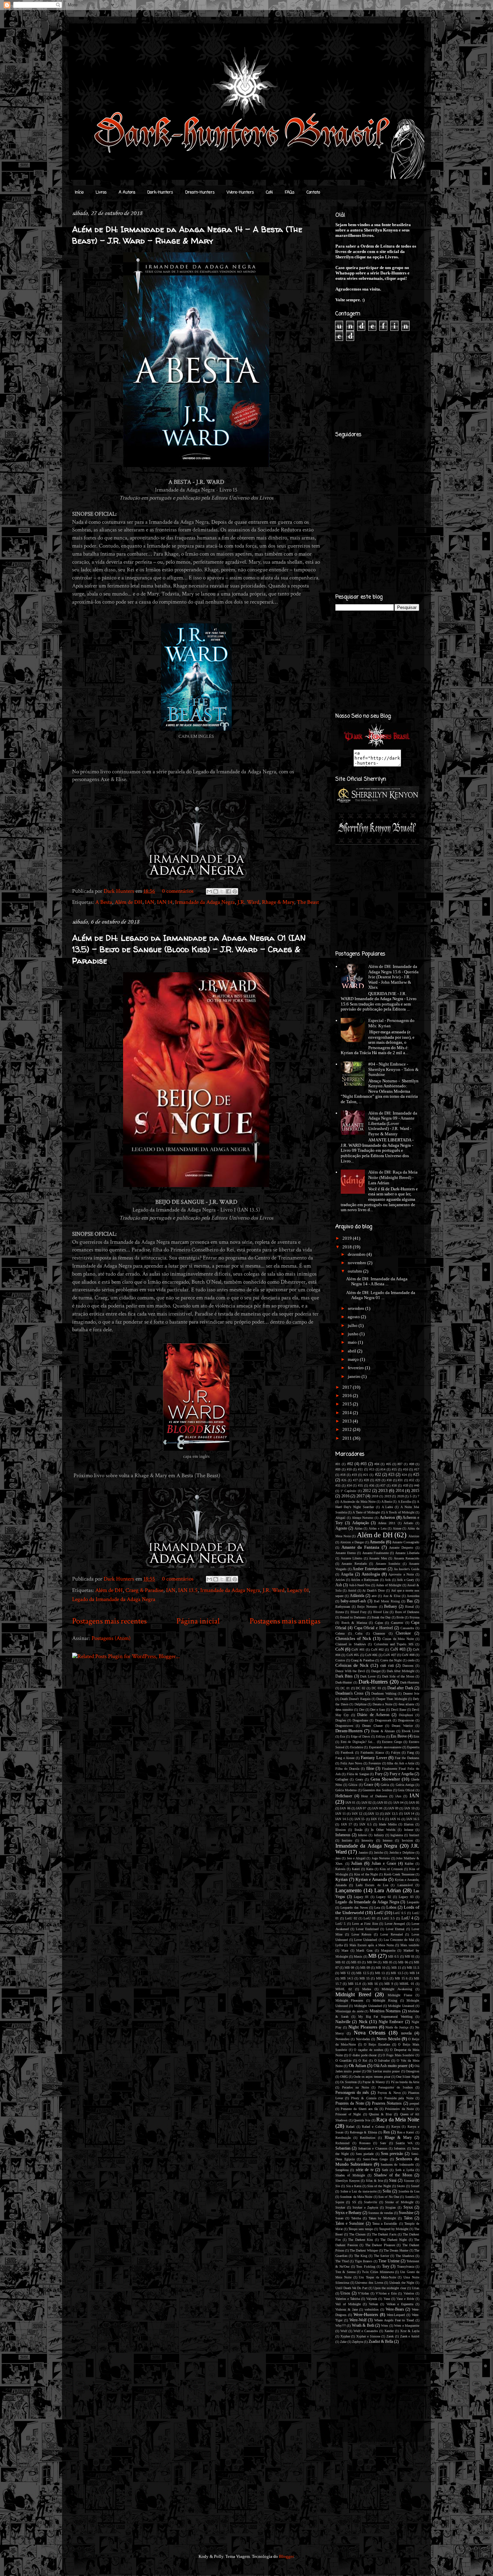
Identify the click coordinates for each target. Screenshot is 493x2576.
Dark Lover (368, 1676)
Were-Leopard (396, 2315)
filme (370, 1769)
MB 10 (380, 1968)
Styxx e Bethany (348, 2213)
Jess (338, 1858)
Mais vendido (410, 1945)
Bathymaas (343, 1607)
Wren (385, 2326)
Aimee (397, 1528)
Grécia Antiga (405, 1785)
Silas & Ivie (374, 2181)
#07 (400, 1464)
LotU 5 (340, 1924)
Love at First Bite (365, 1924)
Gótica (353, 1785)
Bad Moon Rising (387, 1601)
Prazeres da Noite (350, 2103)
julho (353, 1325)
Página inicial (198, 1621)
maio (353, 1342)
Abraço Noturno (363, 1518)
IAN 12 (357, 1814)
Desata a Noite (382, 1704)
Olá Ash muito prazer (391, 2066)
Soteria (410, 2197)
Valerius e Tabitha (348, 2299)
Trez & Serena (345, 2272)
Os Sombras (348, 2082)
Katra (370, 1869)
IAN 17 (347, 1824)
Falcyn (396, 1753)
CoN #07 (390, 1655)
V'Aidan (363, 2293)
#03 (364, 1464)
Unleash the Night (402, 2283)
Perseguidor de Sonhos (396, 2087)
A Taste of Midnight (366, 1512)
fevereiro (356, 1368)
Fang (410, 1753)
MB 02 (340, 1962)
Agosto (341, 1528)
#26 (344, 1480)
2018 (348, 1247)
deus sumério (344, 1710)
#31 (400, 1480)
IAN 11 (341, 1814)
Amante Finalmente (376, 1553)
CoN (269, 193)
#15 (394, 1469)
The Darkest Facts (384, 2234)
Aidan (359, 1528)
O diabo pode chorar (363, 2055)
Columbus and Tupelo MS (394, 1644)
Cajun (379, 1623)
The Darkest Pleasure (380, 2245)
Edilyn (380, 1736)
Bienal (409, 1607)
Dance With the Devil (350, 1671)
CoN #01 (358, 1650)
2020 (400, 1496)
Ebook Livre (410, 1731)
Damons (408, 1666)
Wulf (344, 2331)
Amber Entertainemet (369, 1569)
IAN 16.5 (413, 1819)
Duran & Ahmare (383, 1731)
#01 (338, 1464)
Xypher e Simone (368, 2336)
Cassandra (407, 1628)
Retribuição (343, 2138)
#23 (391, 1475)
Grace (369, 1785)
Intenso (388, 1840)
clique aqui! (396, 278)
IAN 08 (377, 1808)
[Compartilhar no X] (222, 891)
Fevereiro (375, 1763)
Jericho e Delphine (402, 1852)
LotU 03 (369, 1918)
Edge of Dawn (361, 1736)
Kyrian (342, 1879)
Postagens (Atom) (111, 1638)
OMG (344, 2077)
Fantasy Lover (374, 1758)
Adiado (408, 1523)
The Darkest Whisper (364, 2250)
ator (374, 1596)
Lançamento (348, 1890)
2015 (348, 1404)
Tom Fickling (366, 2266)
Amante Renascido (407, 1558)
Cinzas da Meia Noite (398, 1639)
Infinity (379, 1835)
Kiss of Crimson (391, 1869)
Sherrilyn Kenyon (347, 2181)
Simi (393, 2181)
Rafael (350, 2127)
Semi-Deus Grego (375, 2159)
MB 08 (349, 1968)
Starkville (370, 2202)
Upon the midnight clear (390, 2288)
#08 (412, 1464)
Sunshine (406, 2213)
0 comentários (178, 891)
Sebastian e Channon (373, 2148)
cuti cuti (387, 1666)
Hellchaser (344, 1796)
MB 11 (396, 1968)
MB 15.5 (382, 1978)
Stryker (340, 2207)
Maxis (358, 1956)
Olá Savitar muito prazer (383, 2071)
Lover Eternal (395, 1929)
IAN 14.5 (342, 1819)
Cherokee (403, 1633)
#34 (349, 1485)
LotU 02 (351, 1918)
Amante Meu (378, 1558)
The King (361, 2256)
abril (352, 1351)
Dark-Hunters (160, 193)
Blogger (286, 2556)
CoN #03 (398, 1650)
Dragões (341, 1720)
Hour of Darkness (374, 1796)
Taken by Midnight (382, 2218)
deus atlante (406, 1704)
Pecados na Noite (355, 2087)
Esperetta (413, 1747)
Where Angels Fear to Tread (394, 2320)
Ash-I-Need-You (360, 1585)
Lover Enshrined (367, 1929)
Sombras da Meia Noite (356, 2197)
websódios (372, 2309)
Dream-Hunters (200, 193)
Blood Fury (359, 1612)
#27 (355, 1480)
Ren (387, 2132)
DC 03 (376, 1688)
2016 (348, 1396)
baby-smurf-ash (353, 1601)
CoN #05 (353, 1655)
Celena (340, 1633)
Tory (386, 2266)
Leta (377, 1908)
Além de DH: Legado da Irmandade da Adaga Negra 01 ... (381, 1295)
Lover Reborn (362, 1934)
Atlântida (357, 1596)
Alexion (414, 1536)
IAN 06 (345, 1808)
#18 (343, 1475)
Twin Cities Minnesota (378, 2272)
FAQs (290, 193)
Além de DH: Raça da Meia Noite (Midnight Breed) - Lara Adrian (393, 1177)
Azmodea (413, 1596)
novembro (358, 1263)
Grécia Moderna (346, 1790)
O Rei (363, 2060)
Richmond (342, 2143)
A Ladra (387, 1507)
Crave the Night (391, 1660)
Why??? (341, 2326)
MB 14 (415, 1973)
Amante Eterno (346, 1553)
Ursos (345, 2293)
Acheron (387, 1517)
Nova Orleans (370, 2033)
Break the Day (381, 1617)
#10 (349, 1469)
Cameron (397, 1623)
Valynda (372, 2299)
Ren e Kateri (406, 2132)
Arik (388, 1580)
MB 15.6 (401, 1978)
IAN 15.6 (377, 1819)
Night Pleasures (363, 2027)
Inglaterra (397, 1835)
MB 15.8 (354, 1984)
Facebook (347, 1753)
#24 (404, 1475)
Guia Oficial (406, 1790)
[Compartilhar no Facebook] (228, 891)
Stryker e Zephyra (365, 2207)
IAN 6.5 (366, 1824)
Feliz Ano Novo (351, 1763)
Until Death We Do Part (351, 2288)
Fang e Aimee (345, 1758)
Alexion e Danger (352, 1542)
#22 (378, 1475)
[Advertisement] (235, 1713)
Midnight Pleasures (349, 2000)
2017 (348, 1387)
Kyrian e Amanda (371, 1879)
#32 (412, 1480)
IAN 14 (165, 902)
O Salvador (382, 2060)
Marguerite (388, 1950)
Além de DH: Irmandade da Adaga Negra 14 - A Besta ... (377, 1281)
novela (406, 2033)
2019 (348, 1238)
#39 (406, 1485)
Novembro (342, 2039)
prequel (414, 2103)
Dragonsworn (344, 1726)
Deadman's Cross (349, 1693)
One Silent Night (408, 2077)
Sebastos (400, 2148)
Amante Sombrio (388, 1564)
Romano (365, 2143)
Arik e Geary (405, 1580)
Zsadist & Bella (381, 2342)
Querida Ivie (362, 2120)
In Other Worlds (383, 1830)
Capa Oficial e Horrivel (373, 1628)
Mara (345, 1950)
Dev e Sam (378, 1710)
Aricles (340, 1580)
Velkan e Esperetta (400, 2304)
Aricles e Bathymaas (365, 1580)
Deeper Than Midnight (392, 1699)
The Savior (381, 2256)
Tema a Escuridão (385, 2224)
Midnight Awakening (397, 1989)
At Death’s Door (373, 1590)
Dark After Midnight (401, 1671)
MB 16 (373, 1984)
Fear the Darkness (407, 1758)
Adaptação (361, 1523)
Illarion (409, 1824)
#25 (416, 1475)
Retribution (368, 2138)
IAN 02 (367, 1802)
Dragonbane (360, 1720)
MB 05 (388, 1962)
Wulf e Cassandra (366, 2331)
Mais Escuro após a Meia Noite (372, 1945)
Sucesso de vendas (381, 2213)
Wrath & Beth (363, 2326)
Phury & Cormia (364, 2098)
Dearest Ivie (411, 1693)
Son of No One (389, 2197)
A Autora (127, 193)
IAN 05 (414, 1802)
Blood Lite (381, 1612)
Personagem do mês (352, 2093)
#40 (417, 1485)
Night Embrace (391, 2022)
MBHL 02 (344, 1989)
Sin (338, 2186)
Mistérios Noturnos (385, 2011)
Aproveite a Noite (401, 1574)
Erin (416, 1736)
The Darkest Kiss (361, 2240)
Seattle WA (404, 2143)
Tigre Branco (364, 2261)
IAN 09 (393, 1808)
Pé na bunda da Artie (405, 2082)
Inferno (363, 1835)
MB (372, 1956)
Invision (407, 1840)
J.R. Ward (248, 902)
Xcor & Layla (410, 2331)
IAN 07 (361, 1808)
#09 (338, 1469)
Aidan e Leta (377, 1528)
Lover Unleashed (366, 1940)
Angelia (347, 1574)
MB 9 (389, 1984)
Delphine (361, 1704)
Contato (313, 193)
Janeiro (363, 1852)
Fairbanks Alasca (372, 1753)
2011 (348, 1438)
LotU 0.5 (399, 1913)
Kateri (356, 1869)
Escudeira (357, 1747)
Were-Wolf (358, 2320)
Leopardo (413, 1902)
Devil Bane (399, 1710)
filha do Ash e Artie (401, 1763)
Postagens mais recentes (109, 1621)
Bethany (391, 1607)
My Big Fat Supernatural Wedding (386, 2017)
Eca (342, 1736)
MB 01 (410, 1956)
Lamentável (405, 1885)
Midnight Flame (400, 1995)
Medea (367, 1989)
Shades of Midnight (350, 2175)
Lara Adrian (387, 1890)
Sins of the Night (379, 2186)
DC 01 (345, 1688)
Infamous (343, 1835)
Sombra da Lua (409, 2191)
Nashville (343, 2022)
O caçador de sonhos (368, 2050)
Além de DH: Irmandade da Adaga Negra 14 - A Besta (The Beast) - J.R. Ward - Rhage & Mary (187, 235)
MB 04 (372, 1962)
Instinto (347, 1840)
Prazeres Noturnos (387, 2103)
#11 (360, 1469)
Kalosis (340, 1869)
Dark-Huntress (410, 1682)
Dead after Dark (400, 1688)
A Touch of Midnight (400, 1512)
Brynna (414, 1617)
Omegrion (413, 2071)
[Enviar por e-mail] (209, 891)
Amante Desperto (401, 1548)
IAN (150, 902)
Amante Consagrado (406, 1542)
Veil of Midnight (348, 2304)
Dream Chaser (372, 1726)
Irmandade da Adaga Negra (205, 902)
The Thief (342, 2261)
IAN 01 (350, 1802)
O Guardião (343, 2060)
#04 (377, 1464)
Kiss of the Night (366, 1874)
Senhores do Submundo (397, 2165)
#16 (406, 1469)
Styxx (408, 2207)
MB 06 (403, 1962)
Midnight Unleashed (368, 2006)
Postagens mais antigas (285, 1621)
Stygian (391, 2207)
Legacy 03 (406, 1897)
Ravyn (396, 2127)
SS (354, 2202)
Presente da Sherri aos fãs (359, 2109)
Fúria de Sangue (358, 1774)
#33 (338, 1485)
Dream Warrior (402, 1726)
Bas (410, 1601)
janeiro (355, 1376)
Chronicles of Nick (353, 1638)
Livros (101, 193)
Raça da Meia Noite (398, 2120)
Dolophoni (406, 1715)
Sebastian (343, 2148)
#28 (366, 1480)
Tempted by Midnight (394, 2229)
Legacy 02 (384, 1897)
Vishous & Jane (347, 2309)
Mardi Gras (364, 1950)
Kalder (409, 1864)
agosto (354, 1317)
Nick (363, 2022)
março (354, 1359)
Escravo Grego (392, 1742)
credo (411, 1660)
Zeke (343, 2342)
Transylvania (406, 2266)
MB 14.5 (347, 1978)
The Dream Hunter (396, 2250)
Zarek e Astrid (410, 2336)
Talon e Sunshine (350, 2224)
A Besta (104, 902)
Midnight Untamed (401, 2006)
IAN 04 (398, 1802)
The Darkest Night (394, 2240)
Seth (385, 2170)
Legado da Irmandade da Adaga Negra (114, 1599)
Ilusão (359, 1830)
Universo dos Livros (369, 2283)
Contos (340, 1660)
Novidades (363, 2039)
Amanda (377, 1542)
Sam (383, 2143)
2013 (348, 1421)
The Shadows (405, 2256)
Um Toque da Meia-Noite (377, 2277)
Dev (362, 1710)
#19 (354, 1475)
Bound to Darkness (353, 1617)
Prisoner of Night (348, 2114)
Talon (408, 2218)
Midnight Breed (353, 1994)
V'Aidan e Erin (386, 2293)
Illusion (341, 1830)
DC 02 (361, 1688)
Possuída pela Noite (399, 2098)
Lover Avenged (395, 1924)
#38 (394, 1485)
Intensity (367, 1840)
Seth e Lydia (405, 2170)
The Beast (308, 902)
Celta (359, 1633)
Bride (400, 1617)
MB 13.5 (397, 1973)
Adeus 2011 (387, 1523)
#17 (417, 1469)
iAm (398, 1796)
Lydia (339, 1945)
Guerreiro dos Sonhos (377, 1790)
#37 (383, 1485)
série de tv (365, 2170)
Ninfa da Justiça (397, 2027)
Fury (379, 1774)
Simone (409, 2181)
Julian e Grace (384, 1864)
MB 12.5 (363, 1973)
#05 (389, 1464)
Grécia (385, 1785)
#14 (383, 1469)
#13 (372, 1469)
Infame (409, 1830)
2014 (348, 1413)
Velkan (373, 2304)
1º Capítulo (348, 1491)
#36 (372, 1485)
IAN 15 (360, 1819)
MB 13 (380, 1973)
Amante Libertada (407, 1553)
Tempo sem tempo (361, 2229)
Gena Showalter (385, 1779)
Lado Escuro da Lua (372, 1885)
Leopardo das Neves (354, 1908)
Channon (379, 1633)
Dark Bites (344, 1676)
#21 (366, 1475)
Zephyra (358, 2342)
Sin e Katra (354, 2186)
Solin (387, 2191)
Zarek (390, 2336)
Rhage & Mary (278, 902)
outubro (355, 1271)
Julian (357, 1863)
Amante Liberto (352, 1558)
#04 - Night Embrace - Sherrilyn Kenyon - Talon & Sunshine (393, 1069)
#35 (360, 1485)
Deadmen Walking (384, 1693)
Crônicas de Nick (352, 1665)
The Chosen (357, 2234)
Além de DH (128, 902)
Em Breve (399, 1736)
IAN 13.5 (188, 1590)
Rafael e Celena (373, 2127)
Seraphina (342, 2170)
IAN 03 (382, 1802)
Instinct (414, 1835)
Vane (387, 2299)
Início (79, 193)
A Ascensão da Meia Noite (358, 1502)
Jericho (379, 1852)
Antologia (371, 1574)
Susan (339, 2218)
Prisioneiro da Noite (399, 2109)
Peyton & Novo (389, 2093)
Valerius (409, 2293)
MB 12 (345, 1973)
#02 (350, 1464)
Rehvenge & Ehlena (364, 2132)
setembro (357, 1308)
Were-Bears (395, 2309)
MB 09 (365, 1968)
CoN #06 (371, 1655)
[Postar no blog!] (216, 891)
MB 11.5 (413, 1968)
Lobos (391, 1908)
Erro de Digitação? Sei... (358, 1742)
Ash (339, 1585)
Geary (359, 1779)
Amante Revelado (354, 1564)
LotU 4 (407, 1918)
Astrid (352, 1590)
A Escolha (404, 1502)
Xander (389, 2331)
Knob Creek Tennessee (399, 1874)
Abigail (340, 1518)
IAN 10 (409, 1808)
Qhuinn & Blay (380, 2114)
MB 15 (365, 1978)
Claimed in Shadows (351, 1644)
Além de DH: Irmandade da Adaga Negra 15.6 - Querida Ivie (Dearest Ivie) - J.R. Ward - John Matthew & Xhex (393, 977)
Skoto (401, 2186)
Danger (376, 1671)
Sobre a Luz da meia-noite (359, 2191)
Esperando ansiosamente (385, 1747)
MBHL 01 (407, 1984)
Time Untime (389, 2261)
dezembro (357, 1254)
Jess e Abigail (356, 1858)
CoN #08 (408, 1655)
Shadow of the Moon (393, 2175)
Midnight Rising (385, 2000)
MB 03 (356, 1962)
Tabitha (356, 2218)
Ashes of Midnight (389, 1585)
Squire (340, 2202)
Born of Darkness (407, 1612)
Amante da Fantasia (360, 1547)
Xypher (345, 2336)
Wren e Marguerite (407, 2326)
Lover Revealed (392, 1934)
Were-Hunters (240, 193)
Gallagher (342, 1779)
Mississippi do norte (349, 2011)
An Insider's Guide (406, 1569)
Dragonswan (406, 1720)
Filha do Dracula (347, 1769)
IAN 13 (373, 1814)
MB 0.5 (393, 1956)
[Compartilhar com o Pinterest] (235, 891)
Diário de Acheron (373, 1715)
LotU (379, 1913)
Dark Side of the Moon (398, 1676)
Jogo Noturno (381, 1858)
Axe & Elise (392, 1596)
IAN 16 (395, 1819)
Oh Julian (358, 2066)
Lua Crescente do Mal (399, 1940)
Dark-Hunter (344, 1682)
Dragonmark (383, 1720)
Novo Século (389, 2039)
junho (354, 1334)
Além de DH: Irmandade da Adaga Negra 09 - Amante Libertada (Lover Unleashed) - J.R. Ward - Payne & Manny (393, 1123)
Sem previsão (392, 2154)
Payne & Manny (374, 2082)
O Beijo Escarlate (377, 2044)
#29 (378, 1480)
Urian (416, 2288)
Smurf (415, 2186)
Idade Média (388, 1824)
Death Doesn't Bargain (355, 1699)
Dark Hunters (120, 891)
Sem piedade (365, 2154)
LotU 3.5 (388, 1918)
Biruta (340, 1612)
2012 (348, 1429)
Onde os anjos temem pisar (372, 2077)
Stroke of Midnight (399, 2202)
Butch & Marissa (354, 1623)
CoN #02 (377, 1650)
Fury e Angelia (402, 1774)
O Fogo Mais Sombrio (398, 2055)
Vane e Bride (405, 2299)
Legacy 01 (298, 1590)
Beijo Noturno (367, 1607)
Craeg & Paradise (144, 1590)
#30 (389, 1480)
